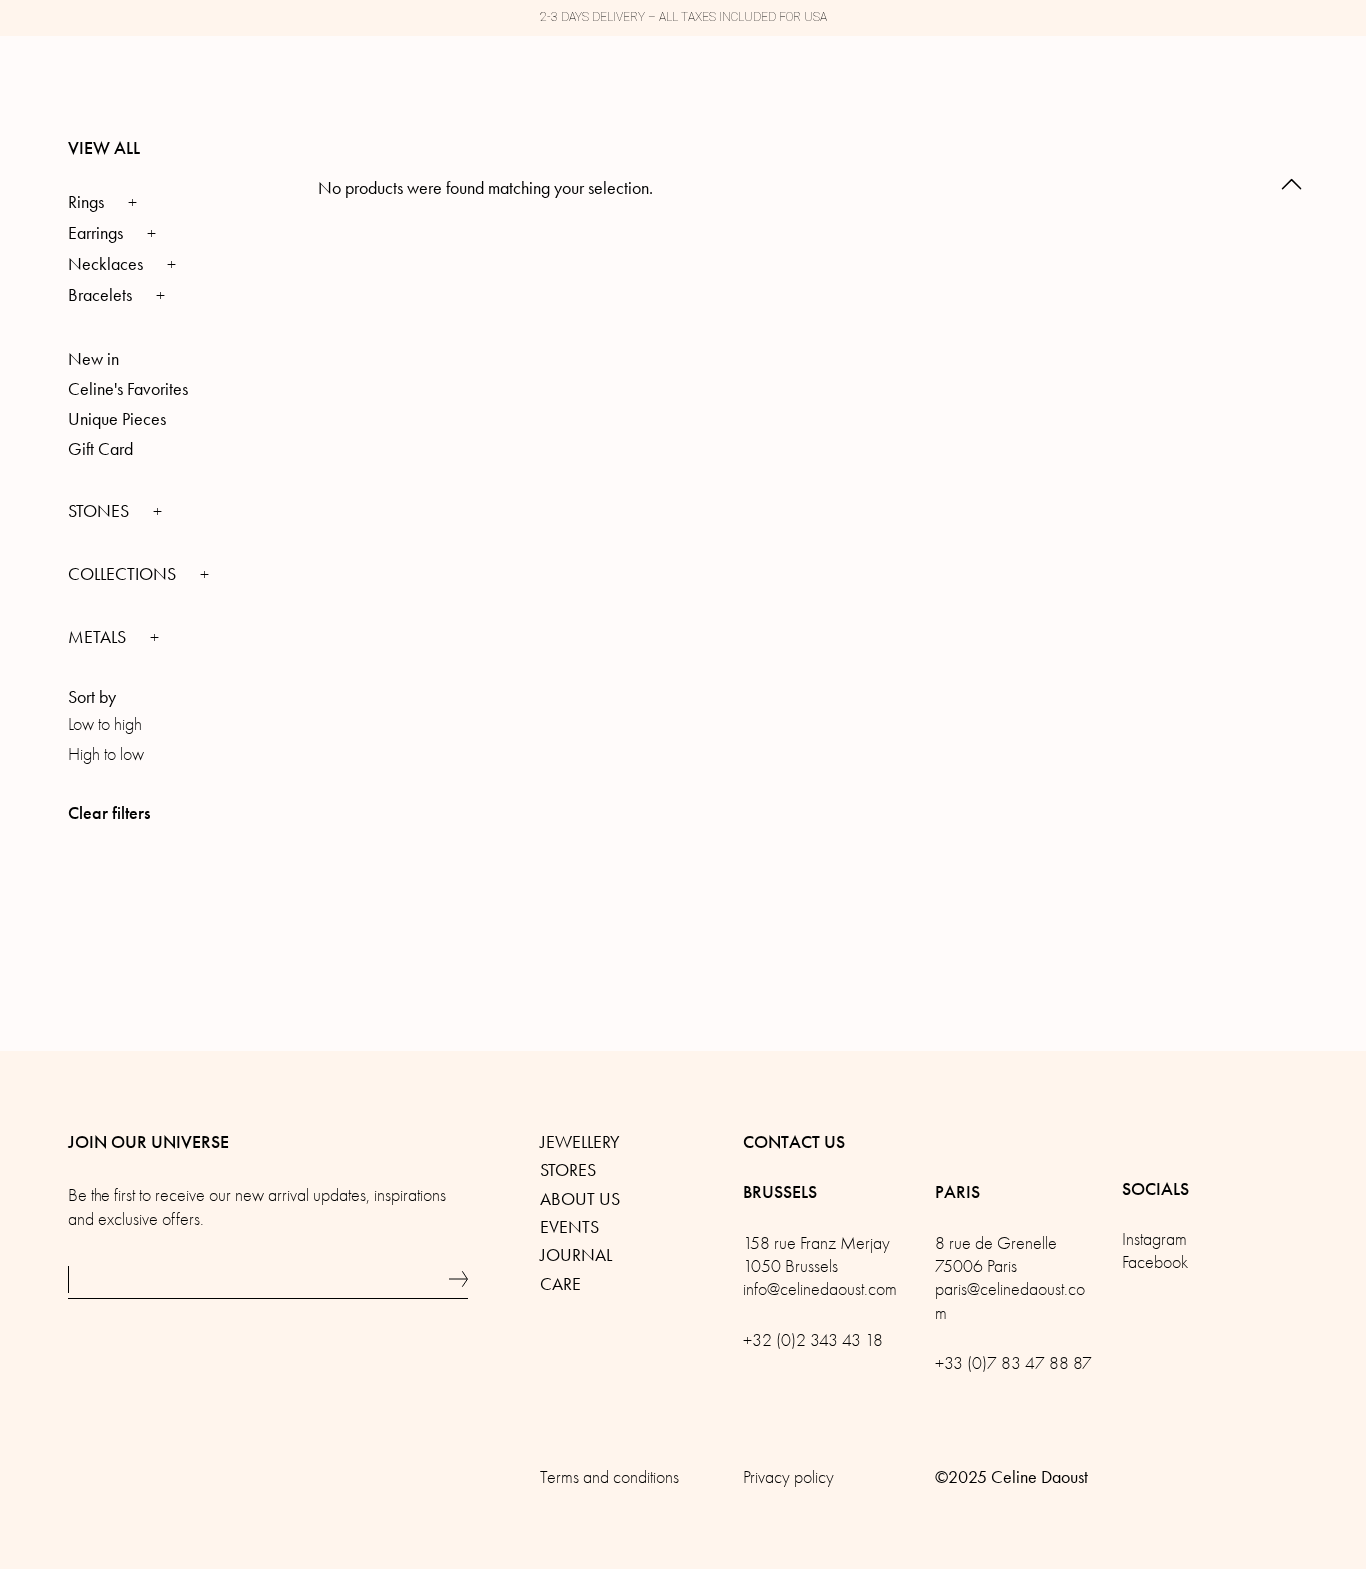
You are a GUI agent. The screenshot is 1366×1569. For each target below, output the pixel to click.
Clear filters (109, 813)
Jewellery (580, 1142)
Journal (576, 1255)
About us (580, 1199)
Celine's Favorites (128, 389)
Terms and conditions (609, 1477)
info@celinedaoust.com (820, 1289)
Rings (86, 202)
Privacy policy (788, 1477)
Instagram (1154, 1239)
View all (104, 148)
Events (569, 1227)
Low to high (105, 724)
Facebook (1155, 1262)
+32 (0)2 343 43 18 (813, 1340)
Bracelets (100, 295)
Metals (99, 637)
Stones (100, 511)
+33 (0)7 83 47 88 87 (1013, 1363)
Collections (124, 574)
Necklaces (105, 264)
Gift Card (100, 449)
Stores (568, 1170)
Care (560, 1284)
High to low (106, 754)
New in (93, 359)
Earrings (95, 233)
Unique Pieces (117, 419)
